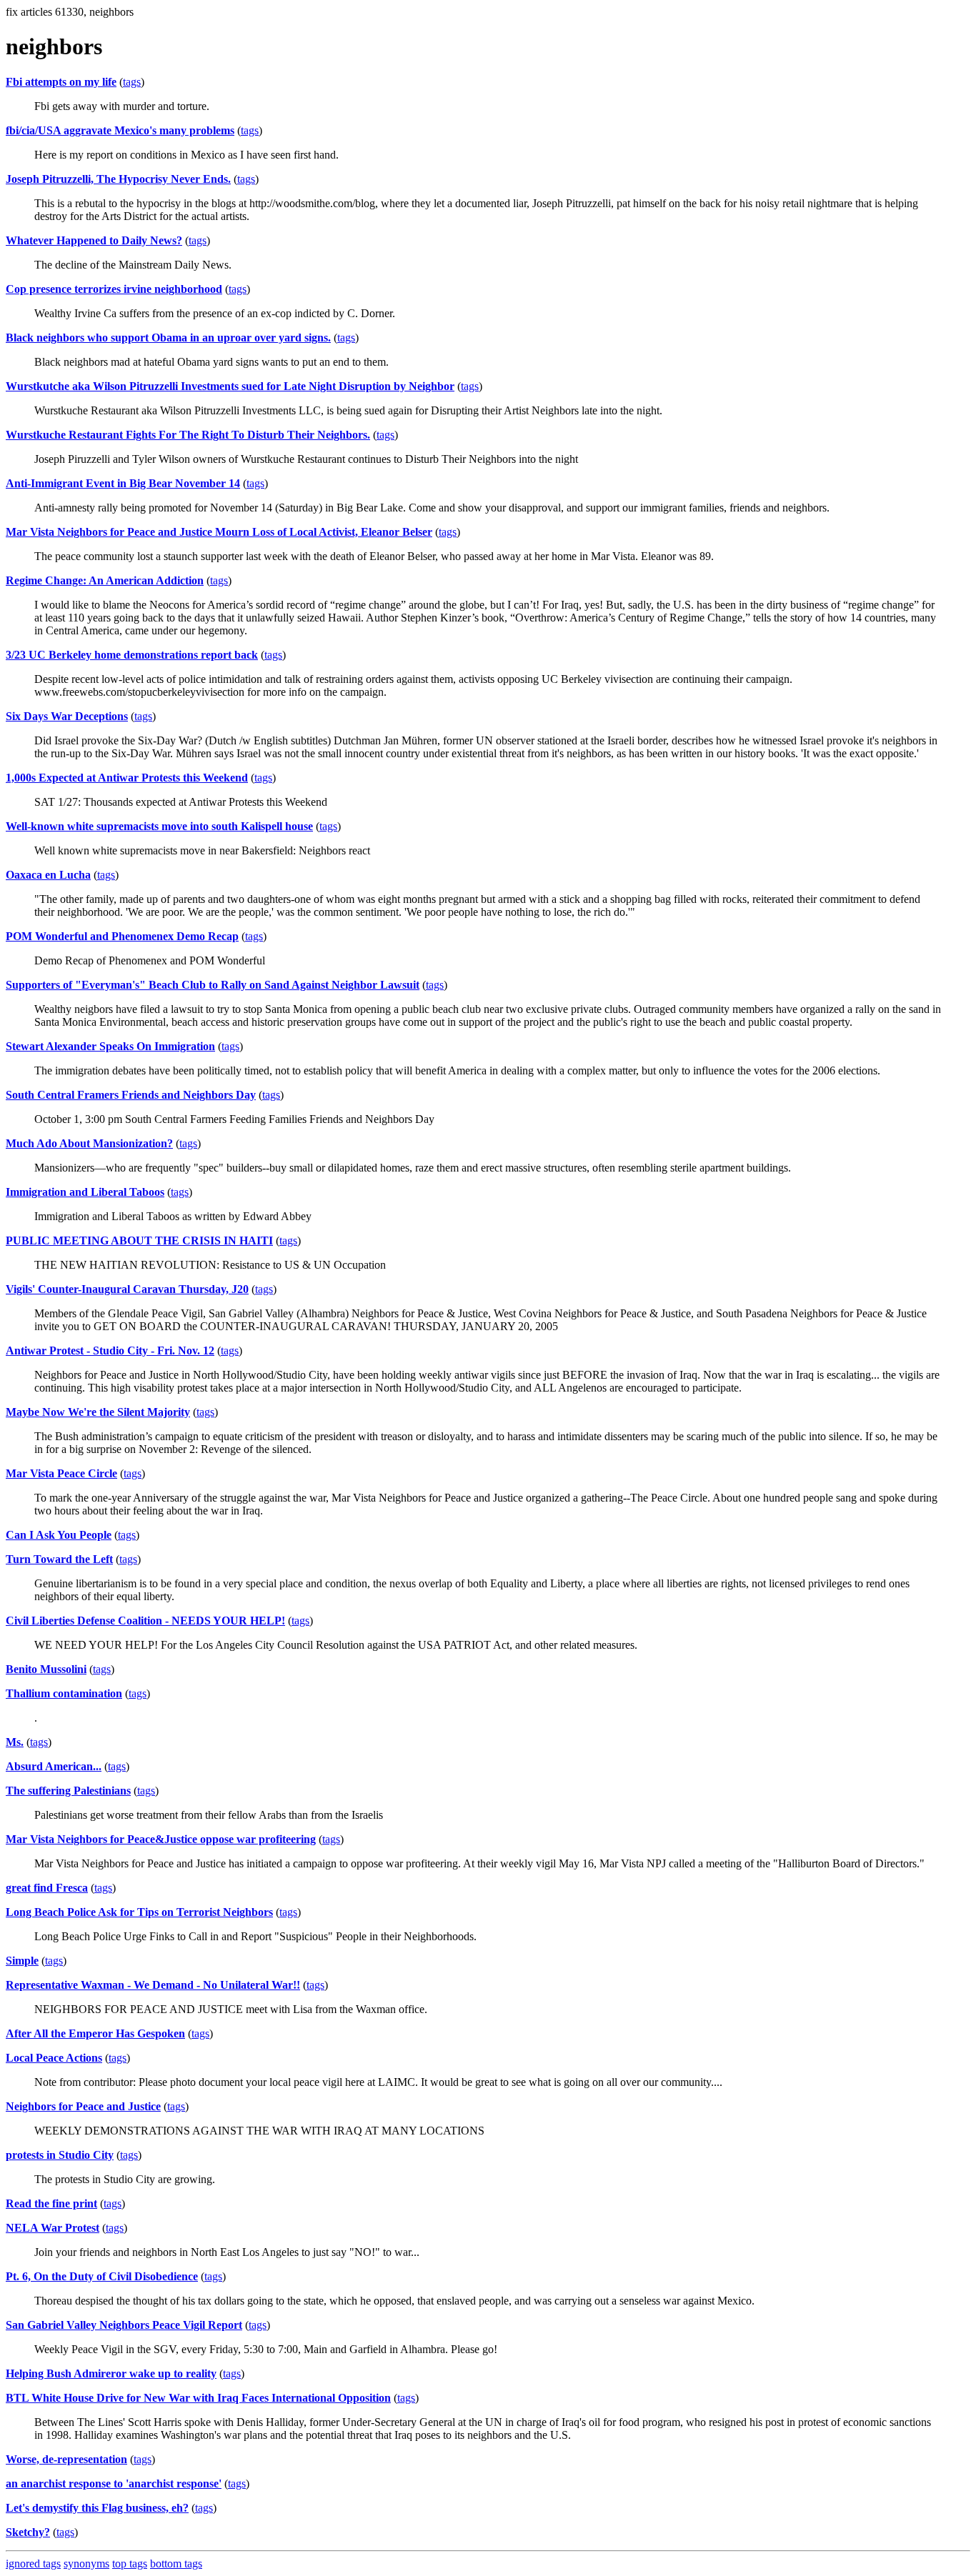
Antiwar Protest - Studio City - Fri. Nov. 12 (110, 1351)
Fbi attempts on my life (61, 82)
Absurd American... (54, 1766)
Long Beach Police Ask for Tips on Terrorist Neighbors (139, 1912)
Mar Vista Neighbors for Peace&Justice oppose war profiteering (161, 1839)
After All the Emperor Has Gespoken (95, 2033)
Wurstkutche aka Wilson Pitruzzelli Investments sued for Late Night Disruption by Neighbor (230, 386)
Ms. (15, 1742)
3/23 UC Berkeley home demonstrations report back (132, 655)
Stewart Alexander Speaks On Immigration (110, 1046)
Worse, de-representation (66, 2459)
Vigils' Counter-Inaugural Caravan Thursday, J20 (127, 1289)
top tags (130, 2563)
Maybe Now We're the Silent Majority (98, 1412)
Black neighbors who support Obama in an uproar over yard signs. (168, 338)
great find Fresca (47, 1888)
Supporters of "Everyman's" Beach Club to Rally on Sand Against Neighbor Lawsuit (213, 985)
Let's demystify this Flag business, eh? (97, 2508)
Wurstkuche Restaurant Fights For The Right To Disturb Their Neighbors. (188, 435)
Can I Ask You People (59, 1535)
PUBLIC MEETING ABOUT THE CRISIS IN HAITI (139, 1240)
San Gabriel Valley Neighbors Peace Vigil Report (124, 2325)
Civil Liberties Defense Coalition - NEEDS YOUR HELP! (145, 1621)
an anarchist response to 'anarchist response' (114, 2483)
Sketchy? (28, 2532)
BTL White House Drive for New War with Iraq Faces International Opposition (198, 2398)
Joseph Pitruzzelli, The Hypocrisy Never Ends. (118, 179)
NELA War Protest (53, 2228)
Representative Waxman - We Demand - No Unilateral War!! (153, 1985)
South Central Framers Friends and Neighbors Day (131, 1095)
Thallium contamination (64, 1693)
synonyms (86, 2563)
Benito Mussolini (46, 1669)
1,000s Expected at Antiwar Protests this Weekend (127, 778)
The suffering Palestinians (68, 1791)
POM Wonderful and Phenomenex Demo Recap (122, 936)
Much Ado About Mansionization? (89, 1143)
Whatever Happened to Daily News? (94, 240)
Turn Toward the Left (59, 1559)
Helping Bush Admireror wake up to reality (111, 2373)
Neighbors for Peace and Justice (83, 2106)
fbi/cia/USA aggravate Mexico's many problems (120, 130)
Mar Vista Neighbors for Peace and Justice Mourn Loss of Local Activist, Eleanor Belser (219, 532)
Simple (22, 1961)
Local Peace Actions (54, 2058)
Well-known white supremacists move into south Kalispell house (159, 826)
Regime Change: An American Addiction (105, 580)
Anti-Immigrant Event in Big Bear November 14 (123, 483)
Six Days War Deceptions (67, 716)
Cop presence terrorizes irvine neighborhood (114, 289)
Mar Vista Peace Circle (61, 1473)
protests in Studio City (60, 2155)
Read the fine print (51, 2203)
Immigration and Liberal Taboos (85, 1192)
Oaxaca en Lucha (48, 875)
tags (132, 82)
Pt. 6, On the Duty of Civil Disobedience (102, 2276)
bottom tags (176, 2563)
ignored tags (33, 2563)
